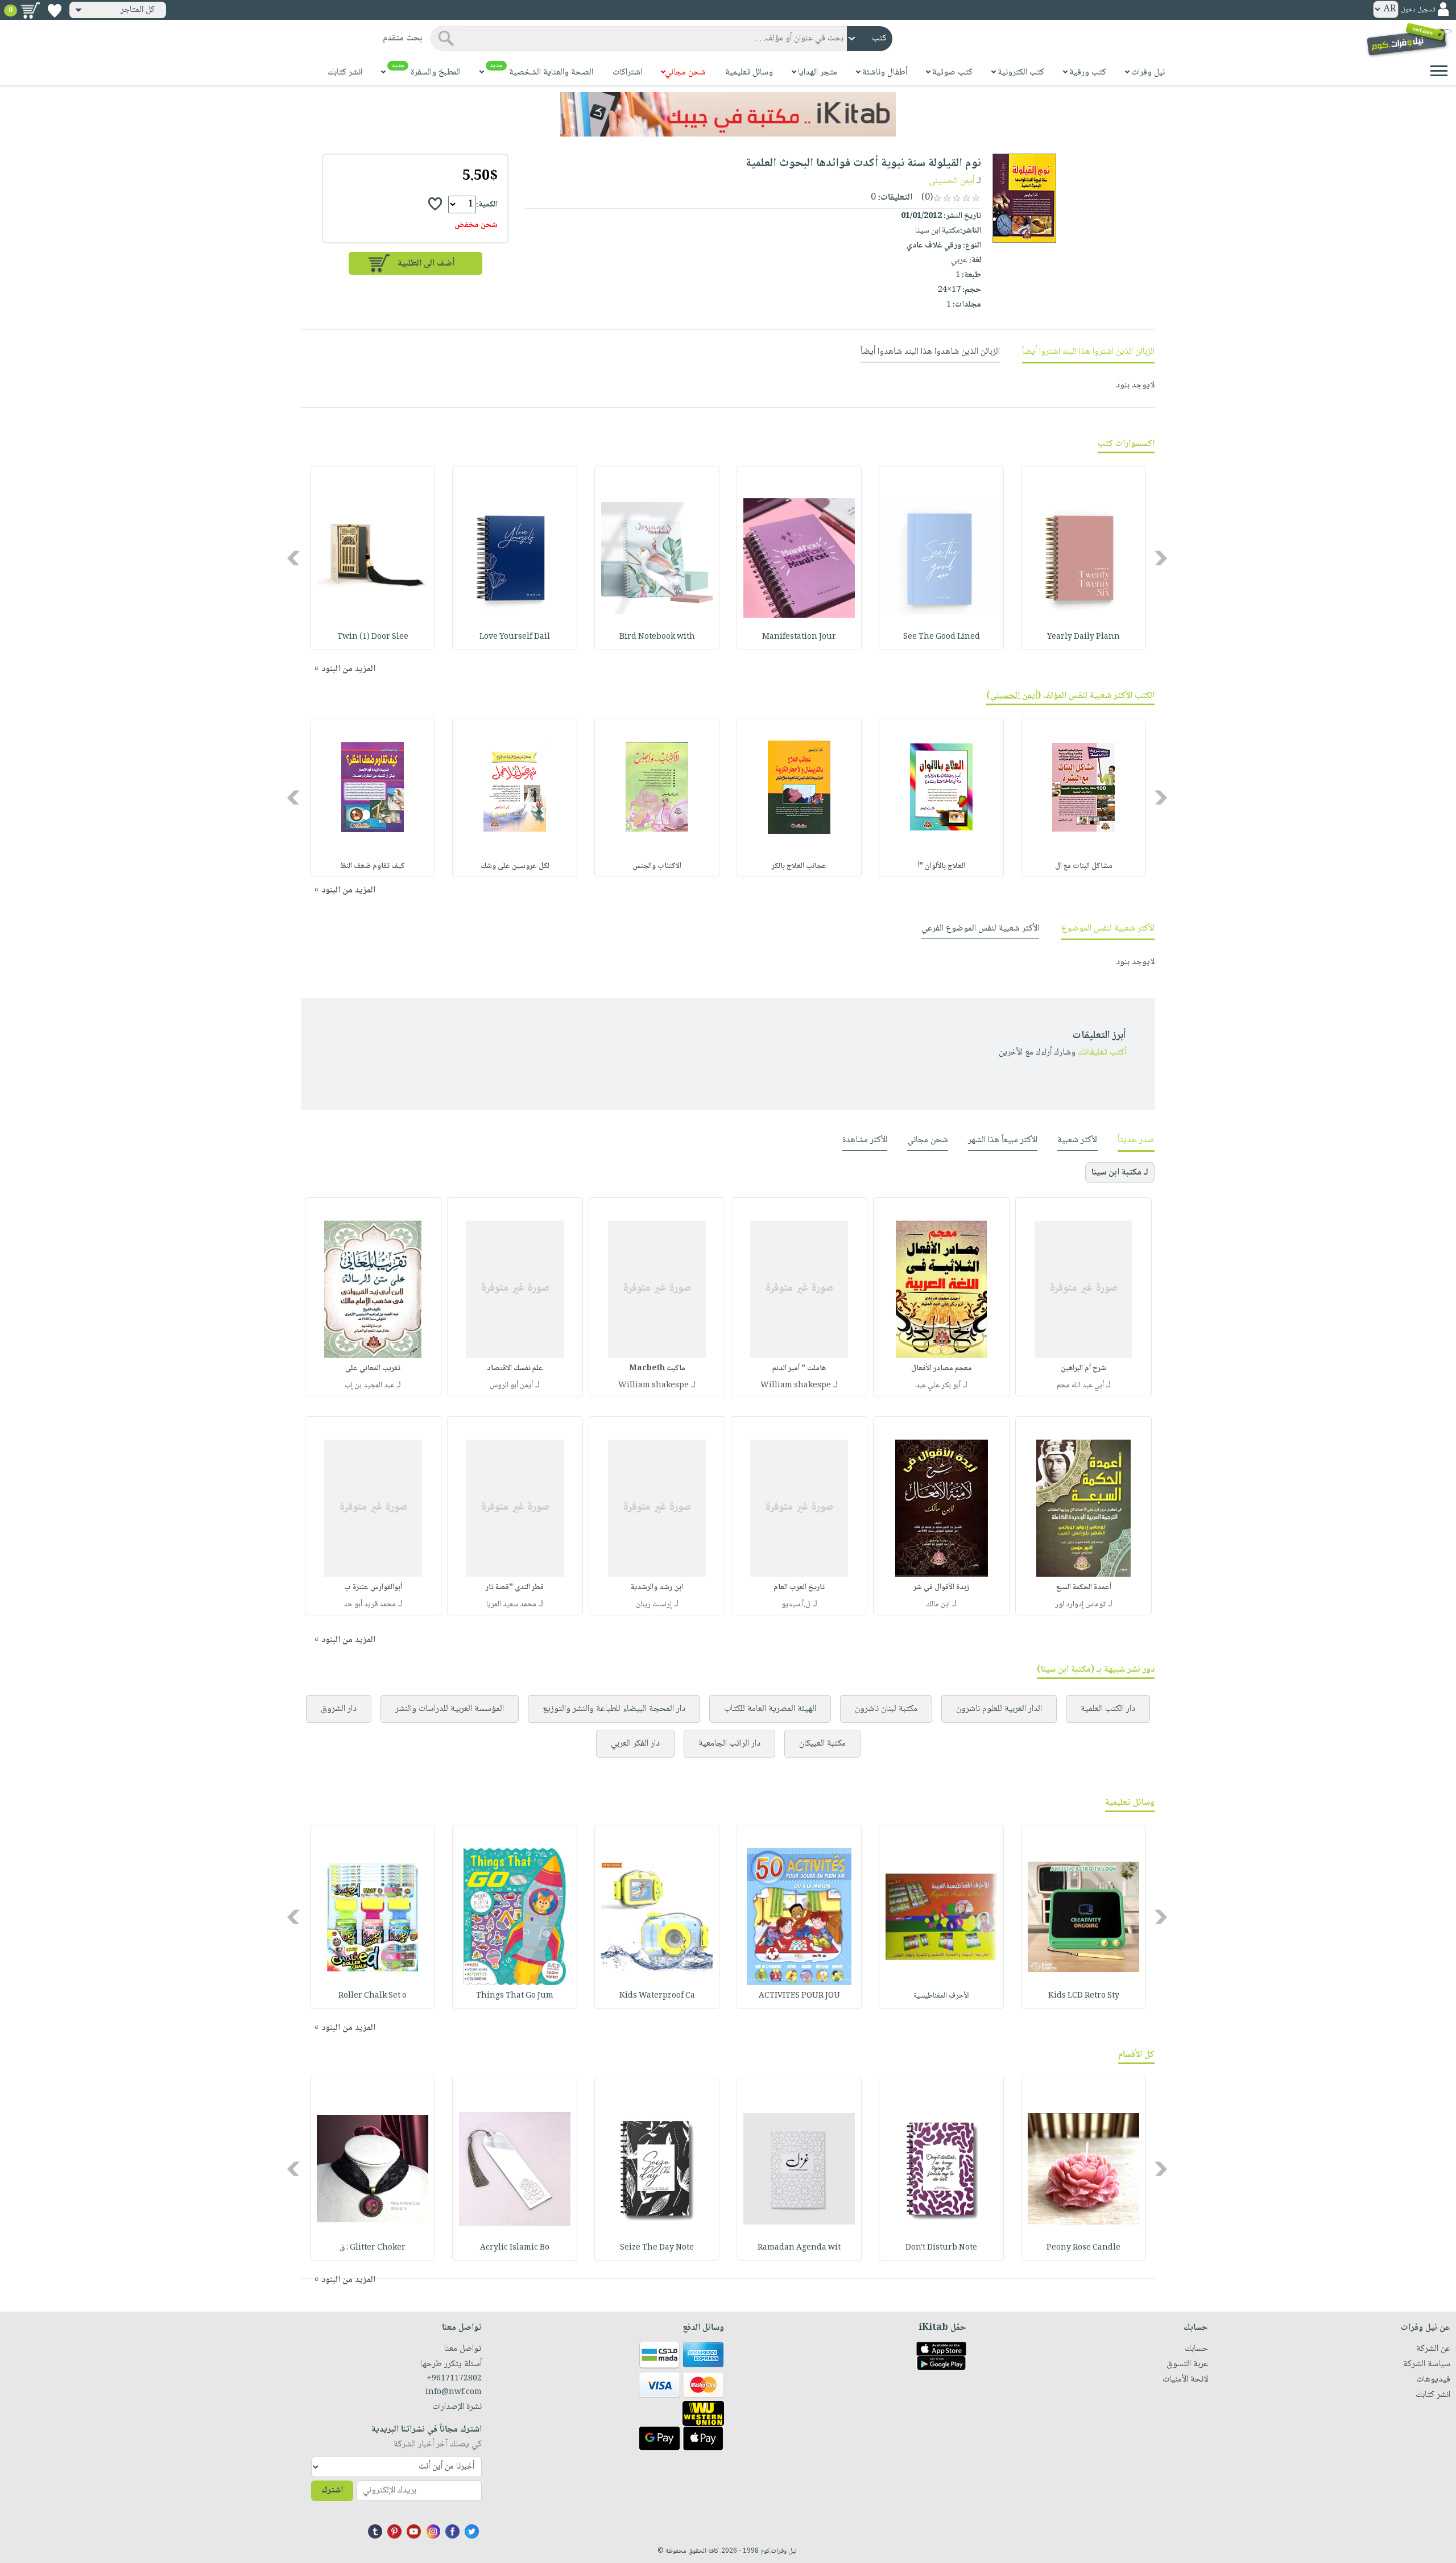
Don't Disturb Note (941, 2248)
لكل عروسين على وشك (515, 866)
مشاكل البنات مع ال (1084, 866)
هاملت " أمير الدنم (799, 1369)
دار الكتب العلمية (1108, 1709)
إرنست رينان (654, 1605)
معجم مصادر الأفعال (942, 1369)
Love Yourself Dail (515, 637)
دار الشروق (339, 1709)
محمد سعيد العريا (511, 1605)
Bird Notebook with (657, 637)
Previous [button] (1162, 558)
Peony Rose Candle (1083, 2248)
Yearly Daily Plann (1083, 637)
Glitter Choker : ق (373, 2248)
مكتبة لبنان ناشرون (886, 1709)
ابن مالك (938, 1605)
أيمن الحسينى (952, 181)
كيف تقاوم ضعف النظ (373, 866)
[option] (1083, 558)
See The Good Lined (942, 637)
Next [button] (294, 558)
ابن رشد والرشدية (657, 1588)
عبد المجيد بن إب (369, 1386)
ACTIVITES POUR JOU (799, 1996)
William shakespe (796, 1386)
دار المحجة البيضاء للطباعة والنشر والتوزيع (614, 1709)
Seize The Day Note (657, 2248)
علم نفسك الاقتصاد (515, 1369)
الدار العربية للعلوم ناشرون (999, 1709)
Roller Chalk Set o (373, 1996)
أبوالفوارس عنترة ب (373, 1588)
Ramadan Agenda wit (799, 2248)
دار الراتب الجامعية (729, 1744)
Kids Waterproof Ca (657, 1996)
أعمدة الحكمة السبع (1084, 1588)
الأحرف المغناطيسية (942, 1996)
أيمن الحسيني (1014, 696)
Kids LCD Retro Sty (1084, 1996)
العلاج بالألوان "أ (941, 866)
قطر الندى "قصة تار (515, 1588)
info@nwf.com (454, 2392)
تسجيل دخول (1418, 10)
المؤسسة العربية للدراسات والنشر (450, 1709)
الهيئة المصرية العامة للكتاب (770, 1709)
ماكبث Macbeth (657, 1369)
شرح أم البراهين (1083, 1369)
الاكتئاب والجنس (657, 866)
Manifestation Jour (799, 637)
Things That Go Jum (515, 1996)
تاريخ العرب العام (799, 1588)
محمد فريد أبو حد (370, 1605)
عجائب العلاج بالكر (799, 866)
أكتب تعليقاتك (1102, 1053)
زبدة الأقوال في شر (941, 1588)
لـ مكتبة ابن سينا (1120, 1173)
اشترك (332, 2490)
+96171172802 (454, 2379)
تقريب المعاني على (373, 1369)
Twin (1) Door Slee (373, 637)
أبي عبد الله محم (1080, 1386)
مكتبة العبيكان (822, 1744)
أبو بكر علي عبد (938, 1386)
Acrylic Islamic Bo (515, 2248)
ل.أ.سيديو (796, 1605)
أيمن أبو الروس (511, 1386)
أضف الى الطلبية (426, 264)
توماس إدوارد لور (1080, 1605)
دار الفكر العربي (635, 1744)
